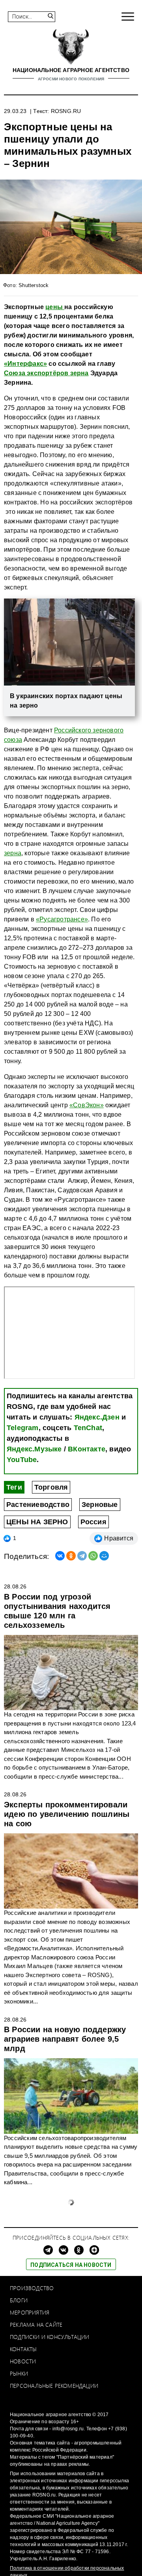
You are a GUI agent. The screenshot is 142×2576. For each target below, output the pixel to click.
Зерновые (100, 1505)
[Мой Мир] (104, 1556)
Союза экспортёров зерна (46, 373)
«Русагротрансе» (62, 919)
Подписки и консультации (50, 2337)
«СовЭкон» (87, 1105)
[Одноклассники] (71, 1556)
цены (55, 307)
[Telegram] (82, 1556)
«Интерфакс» (25, 364)
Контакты (23, 2349)
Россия (93, 1522)
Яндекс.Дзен (97, 1417)
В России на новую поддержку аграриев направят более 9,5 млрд (65, 2039)
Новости (23, 2361)
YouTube (22, 1460)
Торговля (51, 1487)
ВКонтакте (87, 1449)
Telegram (23, 1428)
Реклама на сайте (36, 2325)
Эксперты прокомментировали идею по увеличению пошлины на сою (67, 1814)
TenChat (88, 1428)
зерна (13, 853)
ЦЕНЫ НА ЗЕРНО (37, 1522)
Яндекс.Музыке (34, 1449)
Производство (32, 2288)
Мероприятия (30, 2312)
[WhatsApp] (93, 1556)
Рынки (19, 2373)
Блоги (19, 2300)
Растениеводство (38, 1505)
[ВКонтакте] (60, 1556)
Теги (14, 1487)
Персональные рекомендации (54, 2386)
